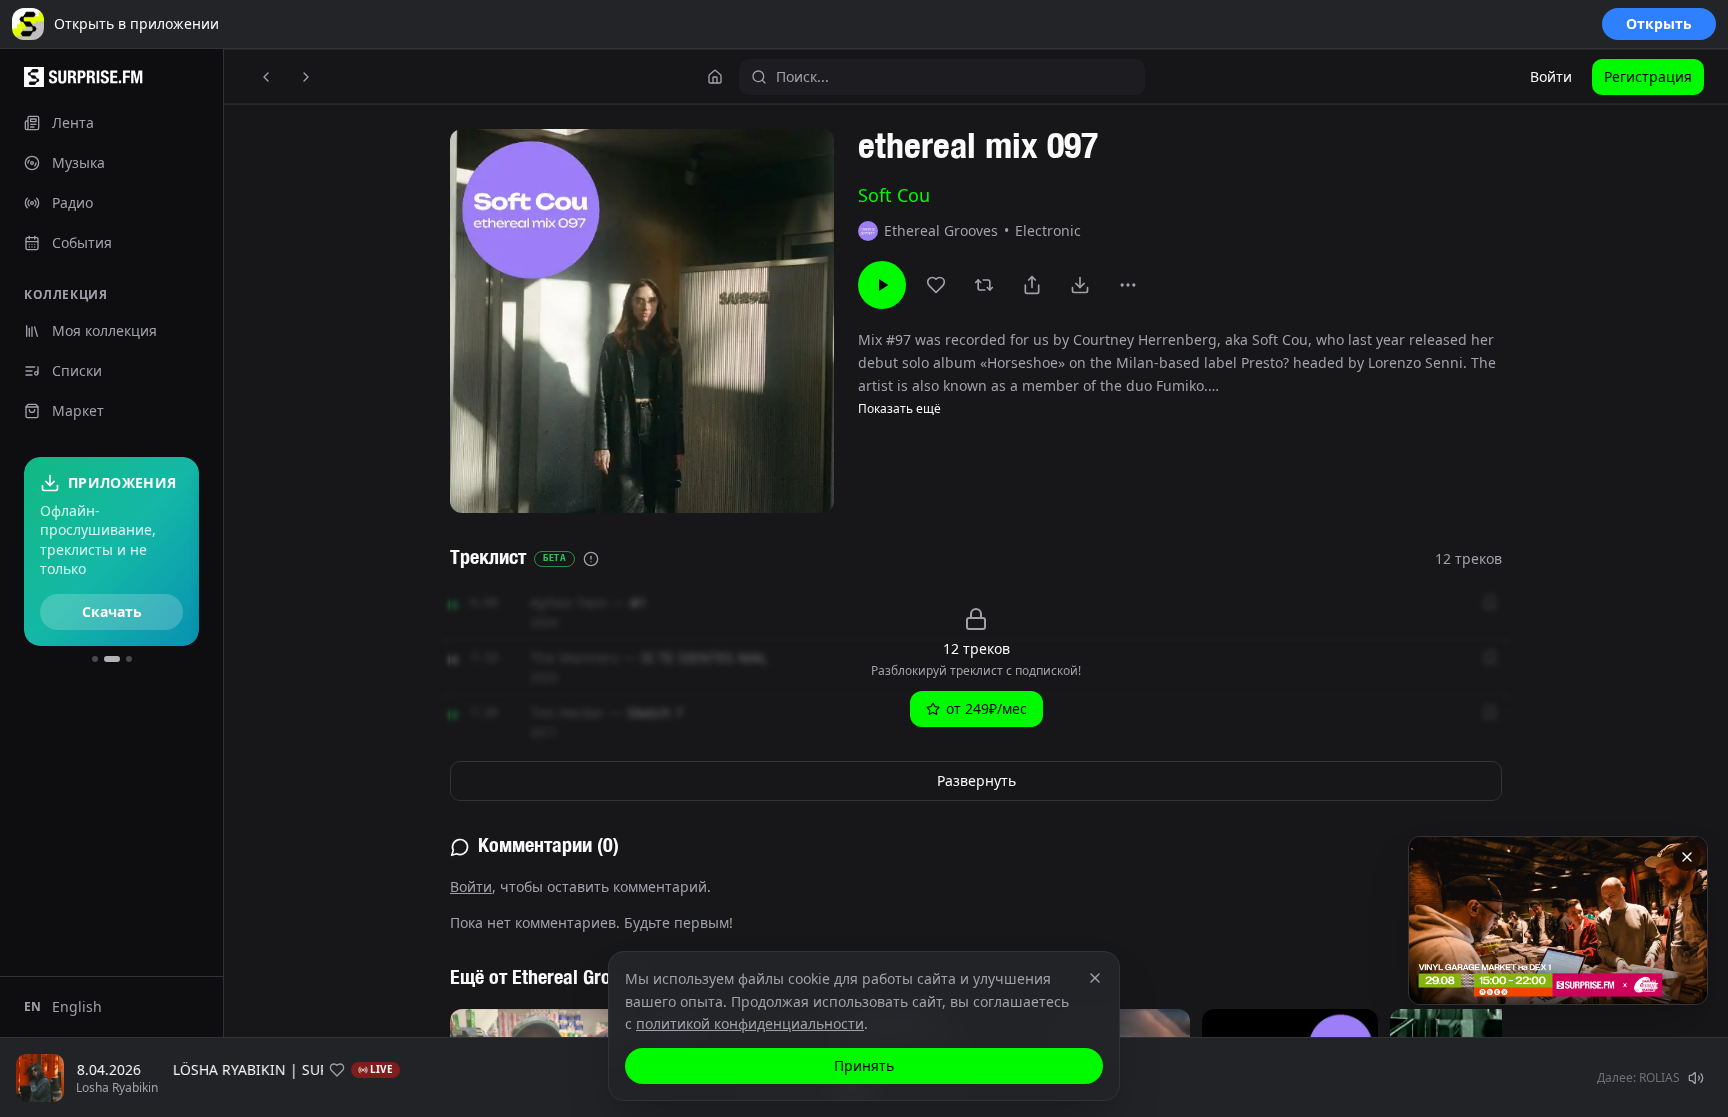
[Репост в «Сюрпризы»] (984, 285)
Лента (73, 122)
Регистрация (1648, 76)
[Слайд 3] (129, 659)
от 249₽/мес (986, 708)
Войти (1551, 76)
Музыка (78, 162)
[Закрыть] (1687, 857)
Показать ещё (899, 409)
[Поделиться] (1032, 285)
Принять (864, 1065)
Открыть (1659, 23)
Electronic (1048, 230)
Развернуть (976, 780)
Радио (72, 202)
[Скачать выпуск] (1080, 285)
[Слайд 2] (112, 659)
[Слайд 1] (95, 659)
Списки (77, 370)
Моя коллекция (104, 330)
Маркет (78, 410)
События (82, 242)
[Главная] (715, 77)
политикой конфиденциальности (750, 1023)
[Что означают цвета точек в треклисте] (591, 559)
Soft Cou (894, 195)
